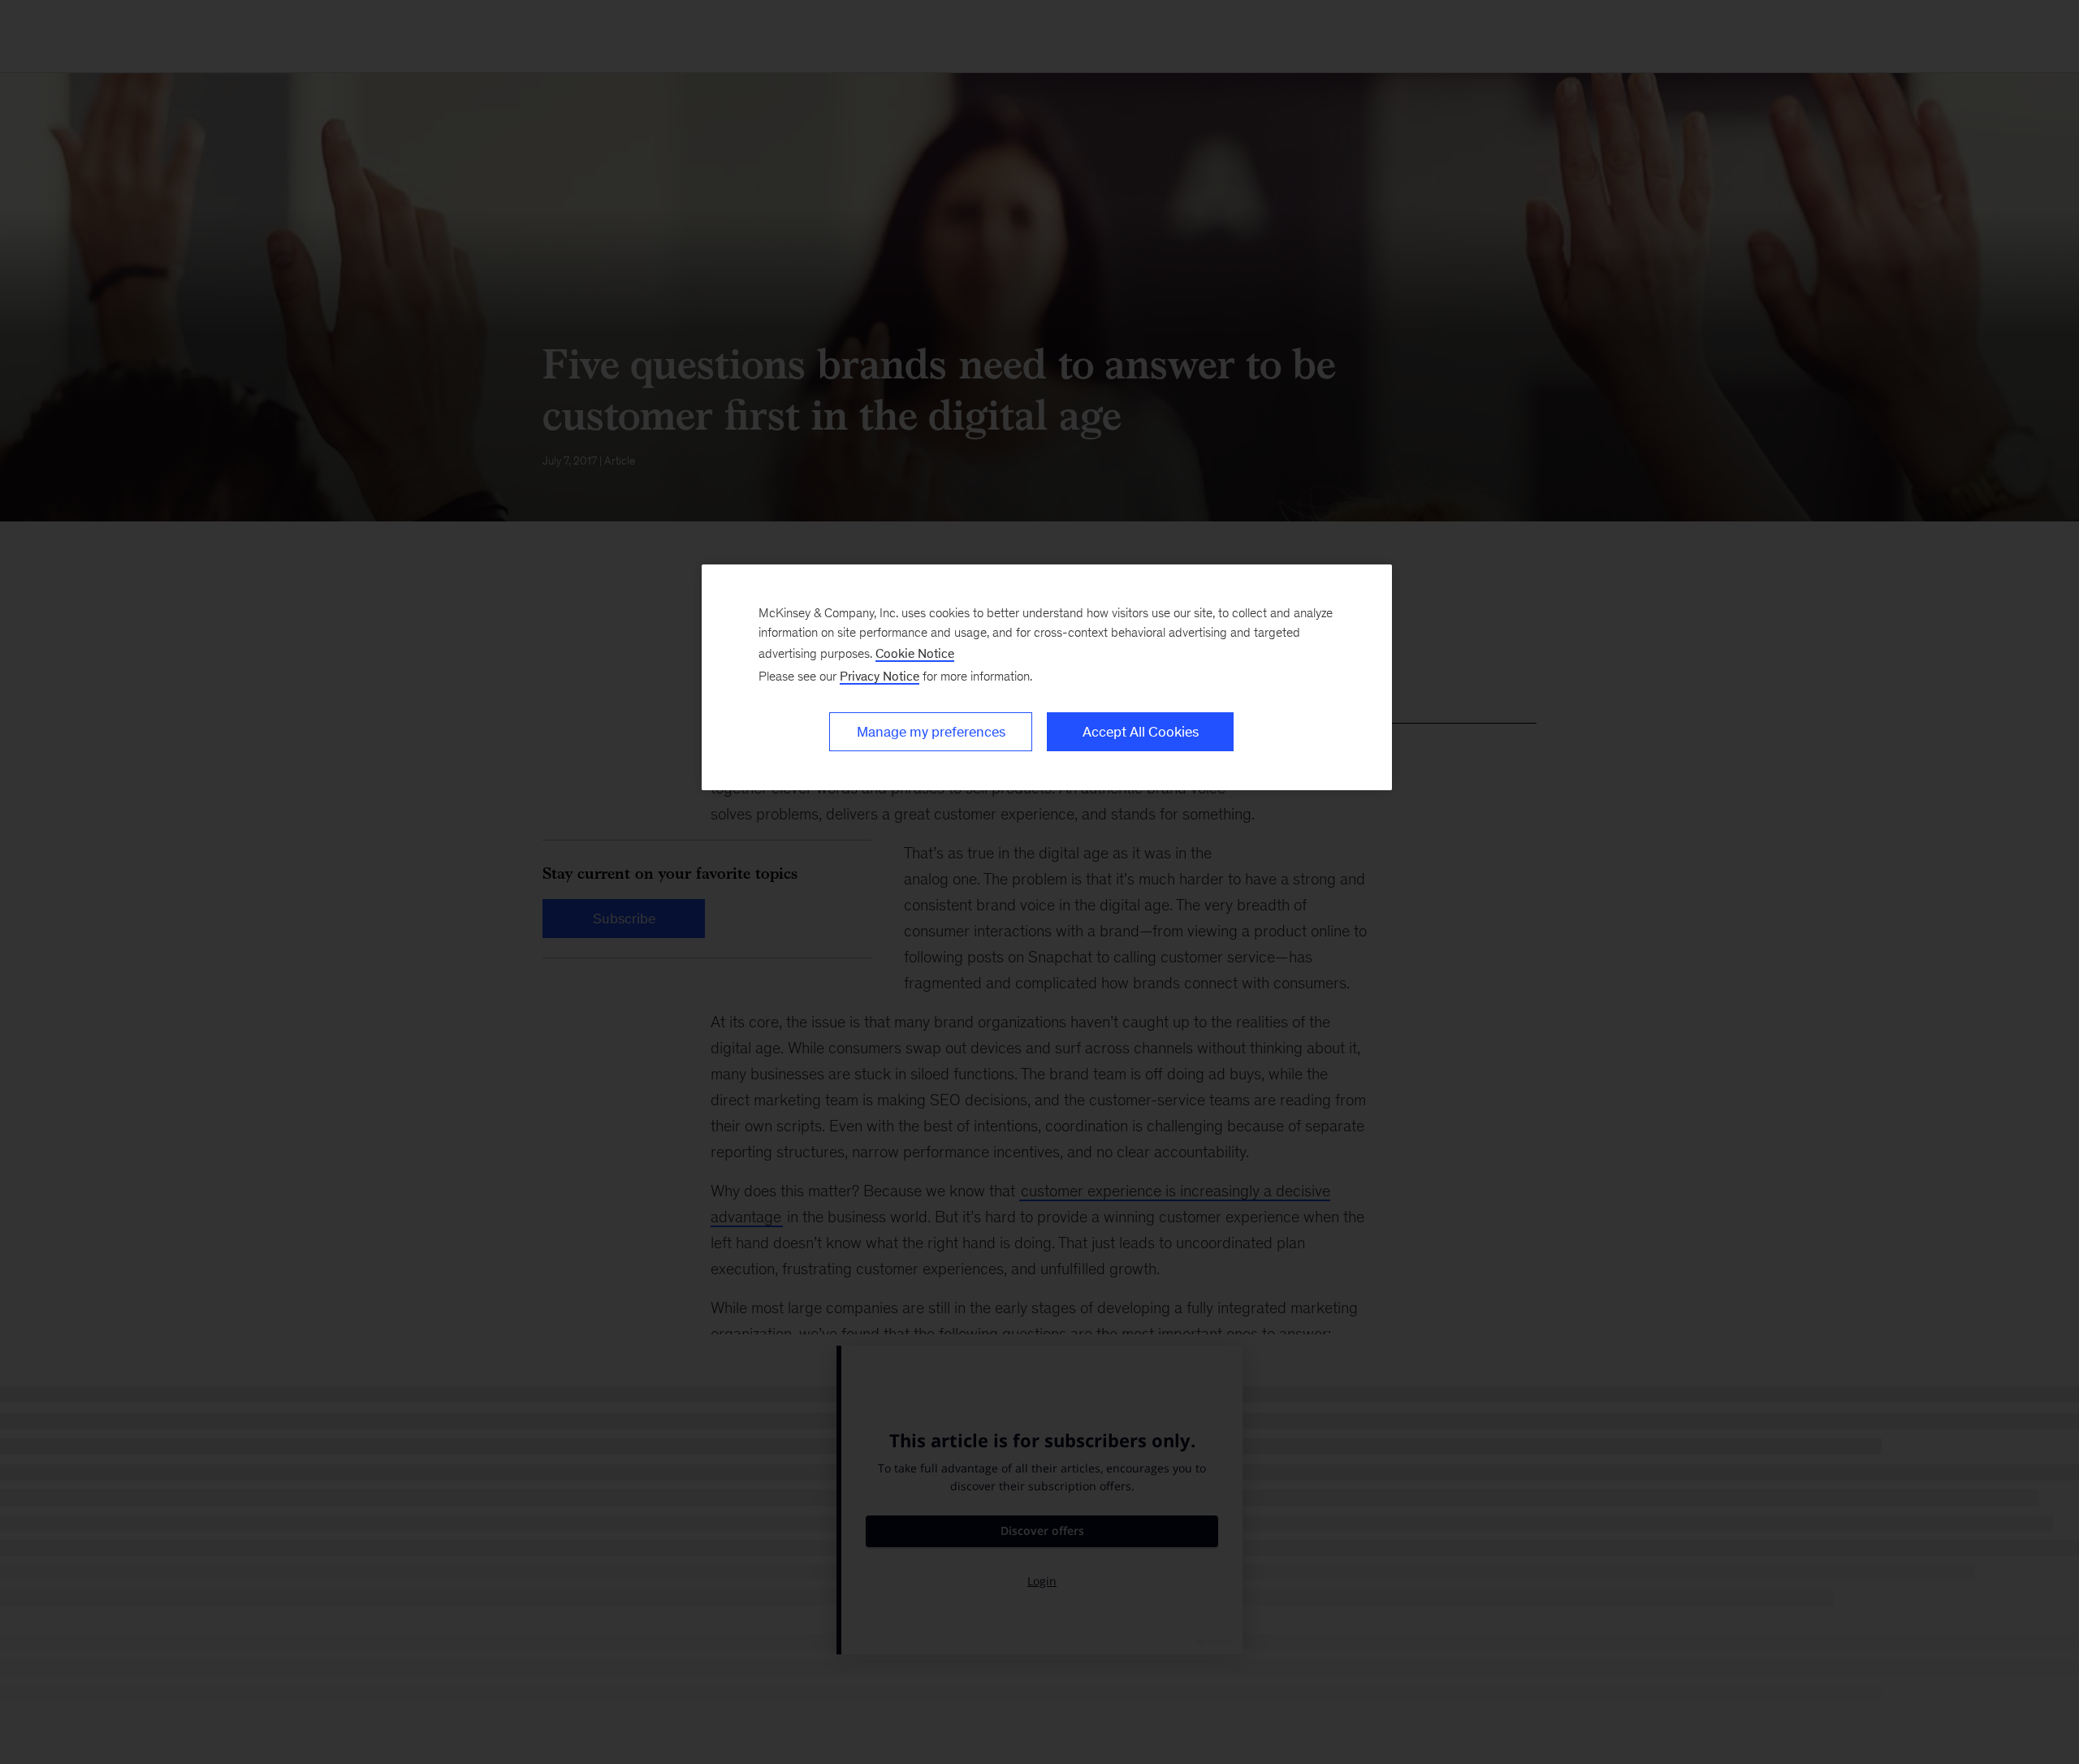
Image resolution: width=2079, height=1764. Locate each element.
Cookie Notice (915, 653)
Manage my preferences (931, 732)
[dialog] (1047, 677)
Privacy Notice (880, 676)
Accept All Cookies (1141, 732)
